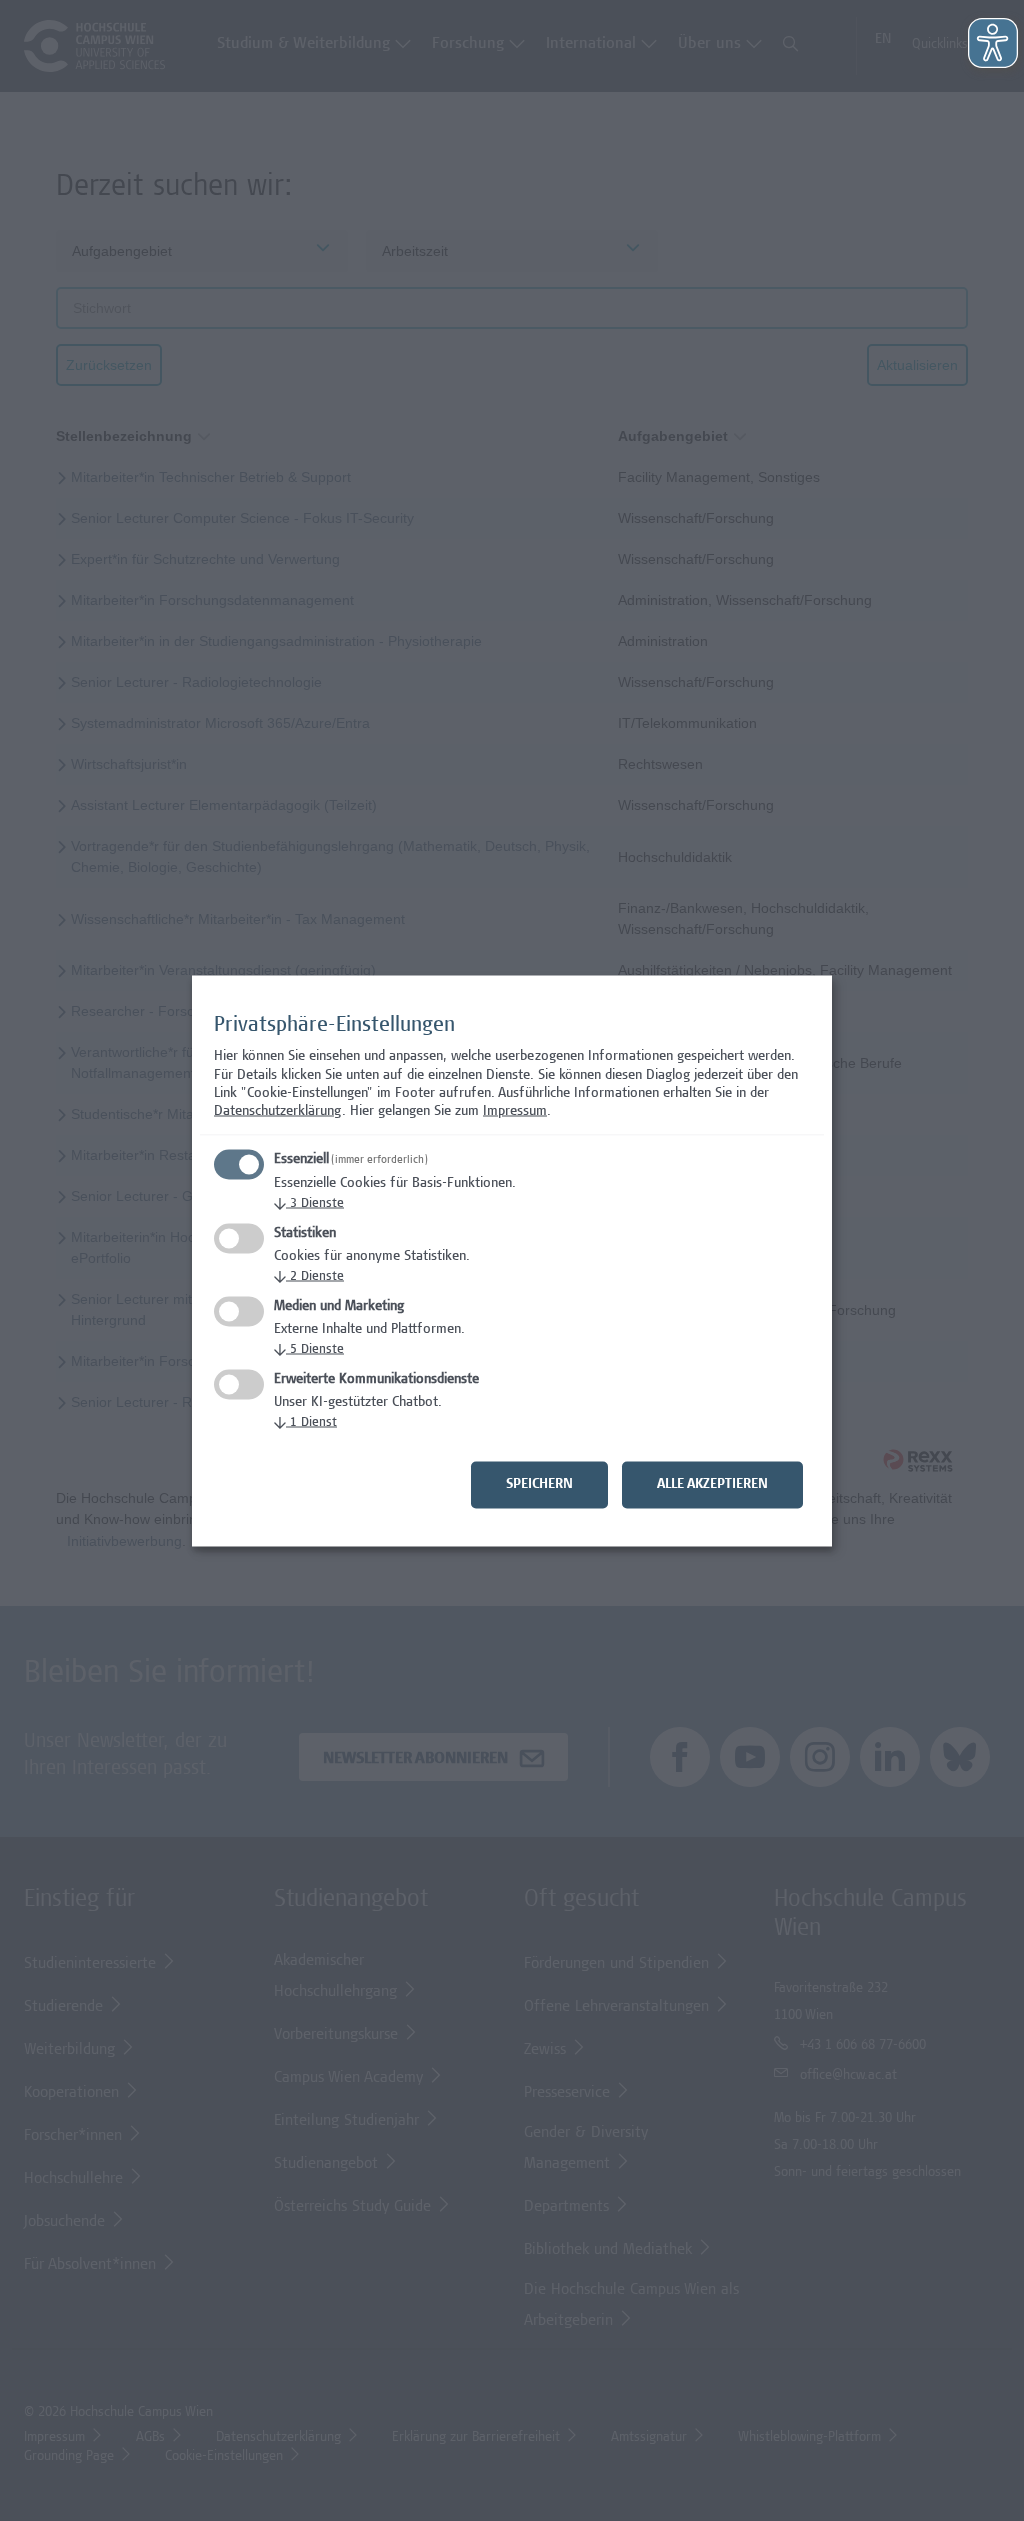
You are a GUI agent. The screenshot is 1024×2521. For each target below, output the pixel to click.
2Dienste (309, 1276)
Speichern (539, 1484)
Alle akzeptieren (712, 1484)
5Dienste (309, 1349)
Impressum (515, 1112)
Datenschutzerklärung (278, 1112)
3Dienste (309, 1203)
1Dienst (305, 1422)
